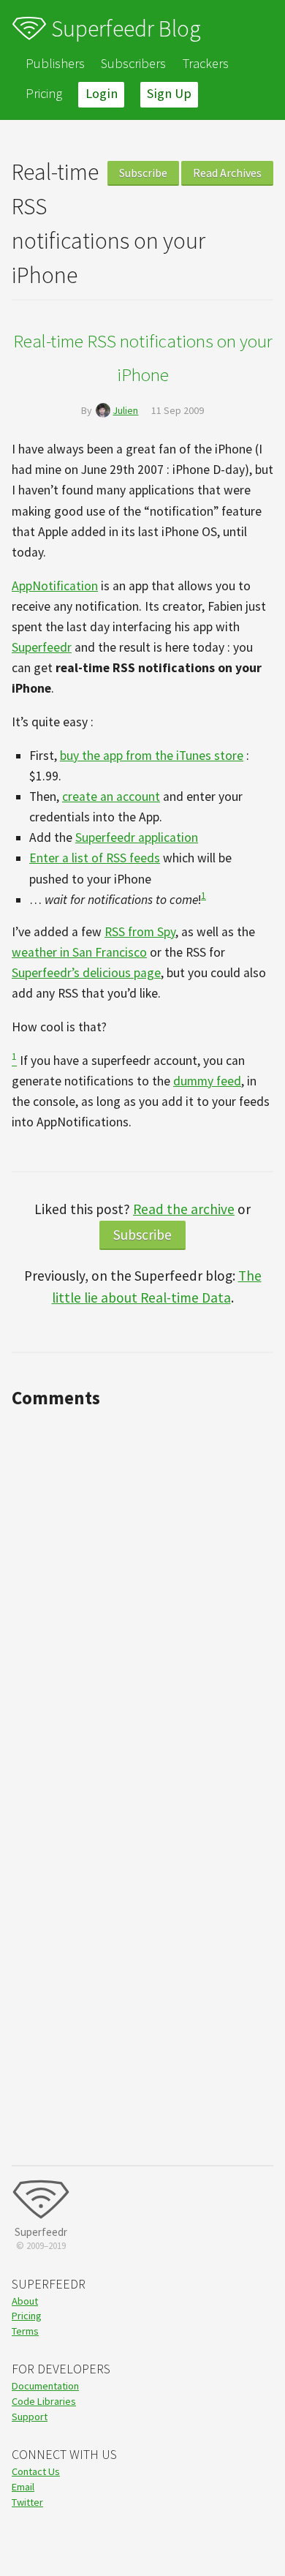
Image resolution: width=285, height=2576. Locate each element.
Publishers (55, 63)
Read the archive (184, 1209)
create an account (111, 796)
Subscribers (133, 63)
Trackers (206, 63)
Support (30, 2417)
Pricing (44, 93)
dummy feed (207, 1081)
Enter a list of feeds (95, 858)
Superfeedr (42, 647)
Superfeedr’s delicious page (86, 973)
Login (102, 93)
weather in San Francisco (79, 952)
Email (23, 2487)
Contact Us (36, 2471)
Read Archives (227, 173)
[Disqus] (142, 1597)
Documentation (45, 2386)
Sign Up (169, 93)
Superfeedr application (137, 837)
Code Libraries (44, 2401)
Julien (125, 410)
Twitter (27, 2502)
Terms (25, 2331)
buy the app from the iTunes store (152, 756)
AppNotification (55, 586)
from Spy (140, 932)
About (25, 2301)
